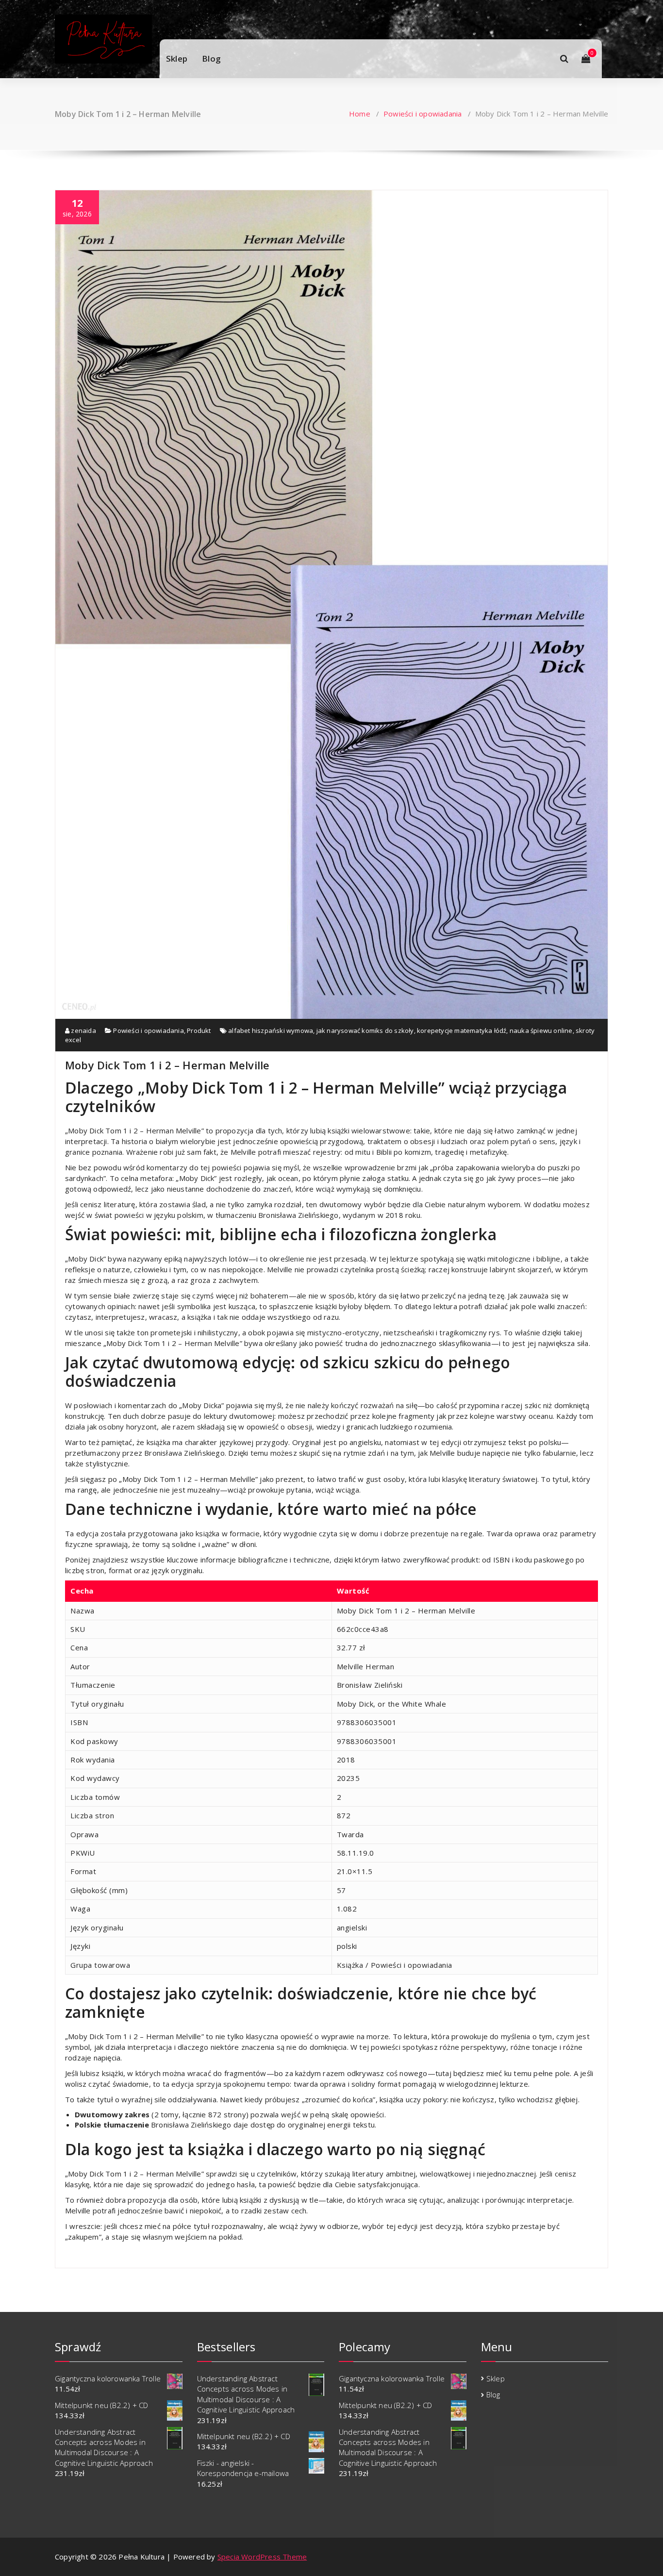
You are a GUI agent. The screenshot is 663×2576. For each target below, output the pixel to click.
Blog (211, 58)
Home (360, 114)
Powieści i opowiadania (423, 114)
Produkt (199, 1030)
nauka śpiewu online (541, 1030)
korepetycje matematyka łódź (462, 1030)
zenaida (83, 1030)
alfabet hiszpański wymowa (271, 1030)
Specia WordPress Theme (262, 2557)
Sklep (177, 58)
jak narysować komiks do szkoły (365, 1030)
